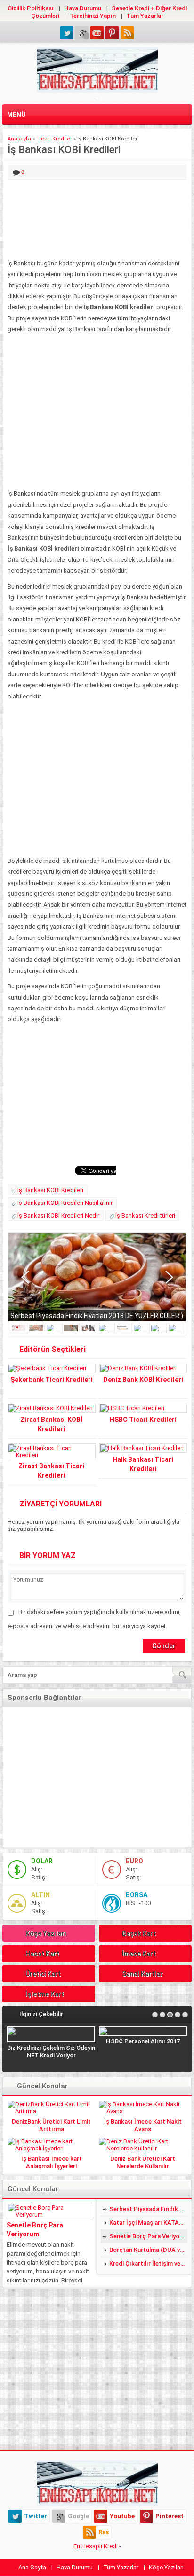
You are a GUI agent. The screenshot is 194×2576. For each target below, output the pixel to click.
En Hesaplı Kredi (96, 2546)
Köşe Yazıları (46, 1933)
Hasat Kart (42, 1954)
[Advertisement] (97, 220)
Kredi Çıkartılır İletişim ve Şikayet (148, 2263)
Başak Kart (139, 1933)
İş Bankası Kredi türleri (145, 1215)
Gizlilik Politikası (31, 8)
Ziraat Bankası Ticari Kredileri (51, 1471)
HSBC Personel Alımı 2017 (143, 2041)
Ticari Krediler (54, 139)
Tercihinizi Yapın (93, 16)
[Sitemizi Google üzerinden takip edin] (82, 33)
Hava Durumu (83, 8)
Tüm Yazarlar (145, 16)
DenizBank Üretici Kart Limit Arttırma (51, 2125)
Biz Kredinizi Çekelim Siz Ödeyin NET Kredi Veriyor (51, 2052)
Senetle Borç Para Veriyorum (35, 2230)
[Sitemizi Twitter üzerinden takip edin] (67, 33)
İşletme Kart (45, 1994)
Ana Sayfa (32, 2567)
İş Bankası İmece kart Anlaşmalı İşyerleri (52, 2162)
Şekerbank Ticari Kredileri (52, 1380)
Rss (104, 2532)
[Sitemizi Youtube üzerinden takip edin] (97, 33)
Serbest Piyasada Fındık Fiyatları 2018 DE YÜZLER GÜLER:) (97, 1316)
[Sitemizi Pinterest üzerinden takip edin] (112, 33)
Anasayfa (19, 139)
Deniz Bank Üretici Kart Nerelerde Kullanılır (143, 2162)
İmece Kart (139, 1954)
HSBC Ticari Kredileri (143, 1420)
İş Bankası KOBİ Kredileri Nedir (58, 1215)
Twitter (36, 2516)
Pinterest (170, 2516)
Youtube (122, 2516)
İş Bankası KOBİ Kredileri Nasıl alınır (65, 1203)
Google (78, 2516)
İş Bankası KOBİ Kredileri (50, 1190)
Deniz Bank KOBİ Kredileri (143, 1380)
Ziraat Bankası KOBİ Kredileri (51, 1424)
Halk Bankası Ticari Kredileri (143, 1464)
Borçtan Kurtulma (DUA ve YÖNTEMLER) (148, 2250)
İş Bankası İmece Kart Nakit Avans (143, 2125)
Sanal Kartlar (142, 1974)
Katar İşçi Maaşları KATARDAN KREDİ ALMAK (148, 2223)
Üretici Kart (43, 1974)
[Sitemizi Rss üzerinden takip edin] (127, 33)
